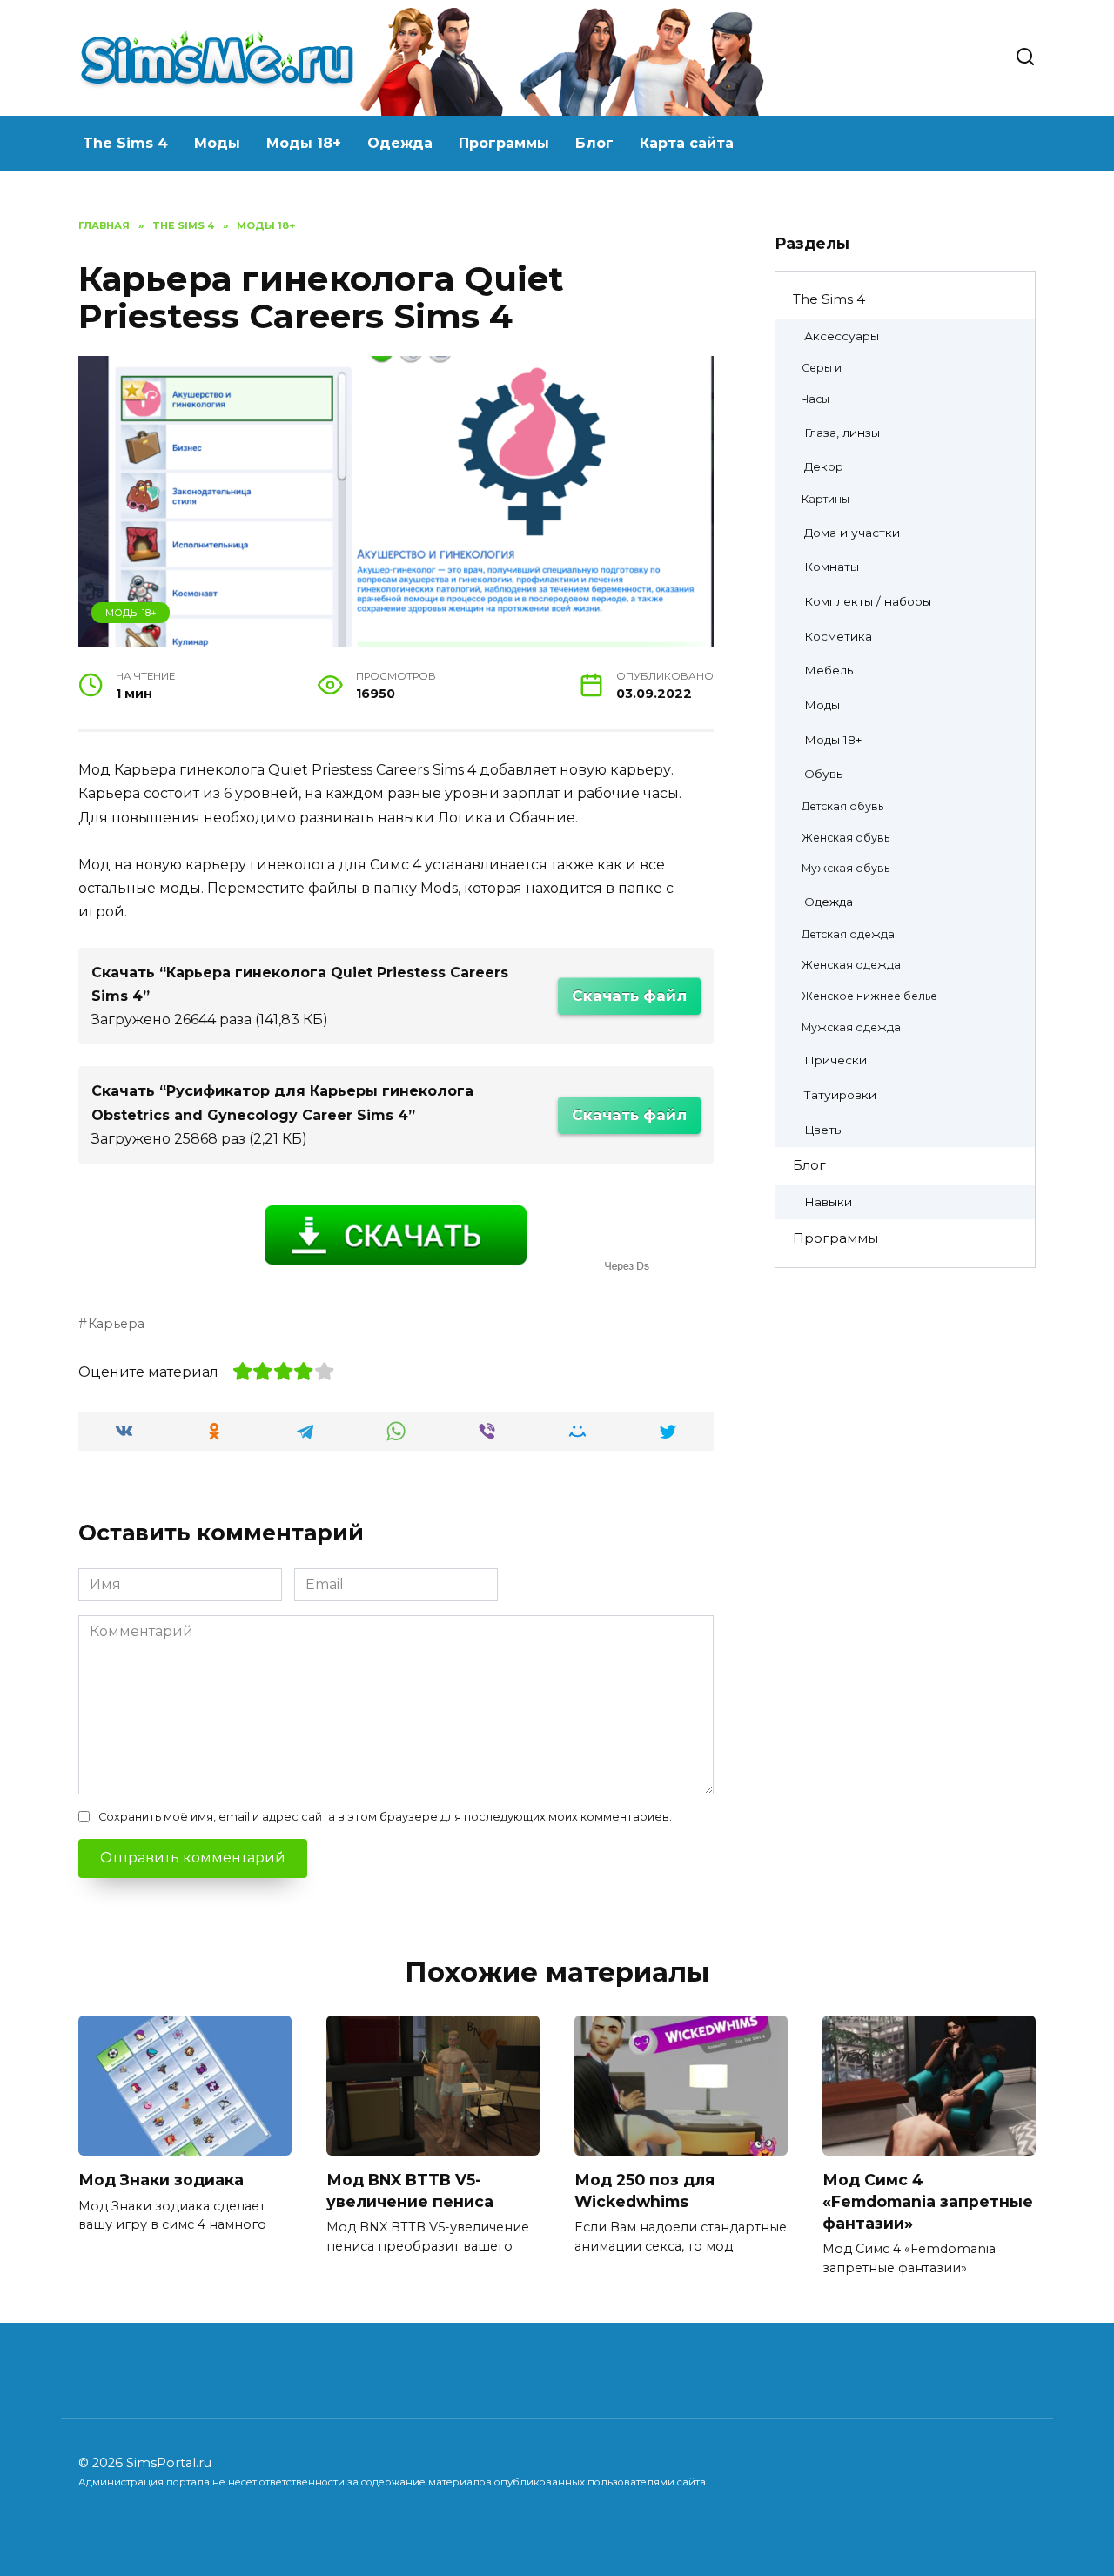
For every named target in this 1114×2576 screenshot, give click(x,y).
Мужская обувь (846, 868)
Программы (504, 143)
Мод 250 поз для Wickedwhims (644, 2190)
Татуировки (840, 1095)
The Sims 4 (125, 143)
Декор (824, 466)
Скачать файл (629, 996)
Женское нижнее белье (869, 996)
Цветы (824, 1130)
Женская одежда (851, 965)
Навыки (828, 1202)
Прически (835, 1060)
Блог (594, 143)
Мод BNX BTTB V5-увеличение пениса (410, 2190)
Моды (217, 143)
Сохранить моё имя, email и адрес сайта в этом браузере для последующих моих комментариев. (385, 1817)
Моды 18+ (304, 143)
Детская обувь (842, 806)
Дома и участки (852, 533)
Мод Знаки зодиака (161, 2180)
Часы (815, 399)
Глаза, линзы (842, 433)
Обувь (823, 774)
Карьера (116, 1324)
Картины (825, 499)
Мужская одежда (851, 1027)
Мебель (829, 670)
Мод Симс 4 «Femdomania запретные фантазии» (928, 2201)
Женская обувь (846, 838)
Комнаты (832, 567)
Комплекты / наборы (868, 601)
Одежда (400, 143)
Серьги (822, 368)
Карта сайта (687, 143)
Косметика (838, 636)
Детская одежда (848, 934)
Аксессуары (842, 336)
